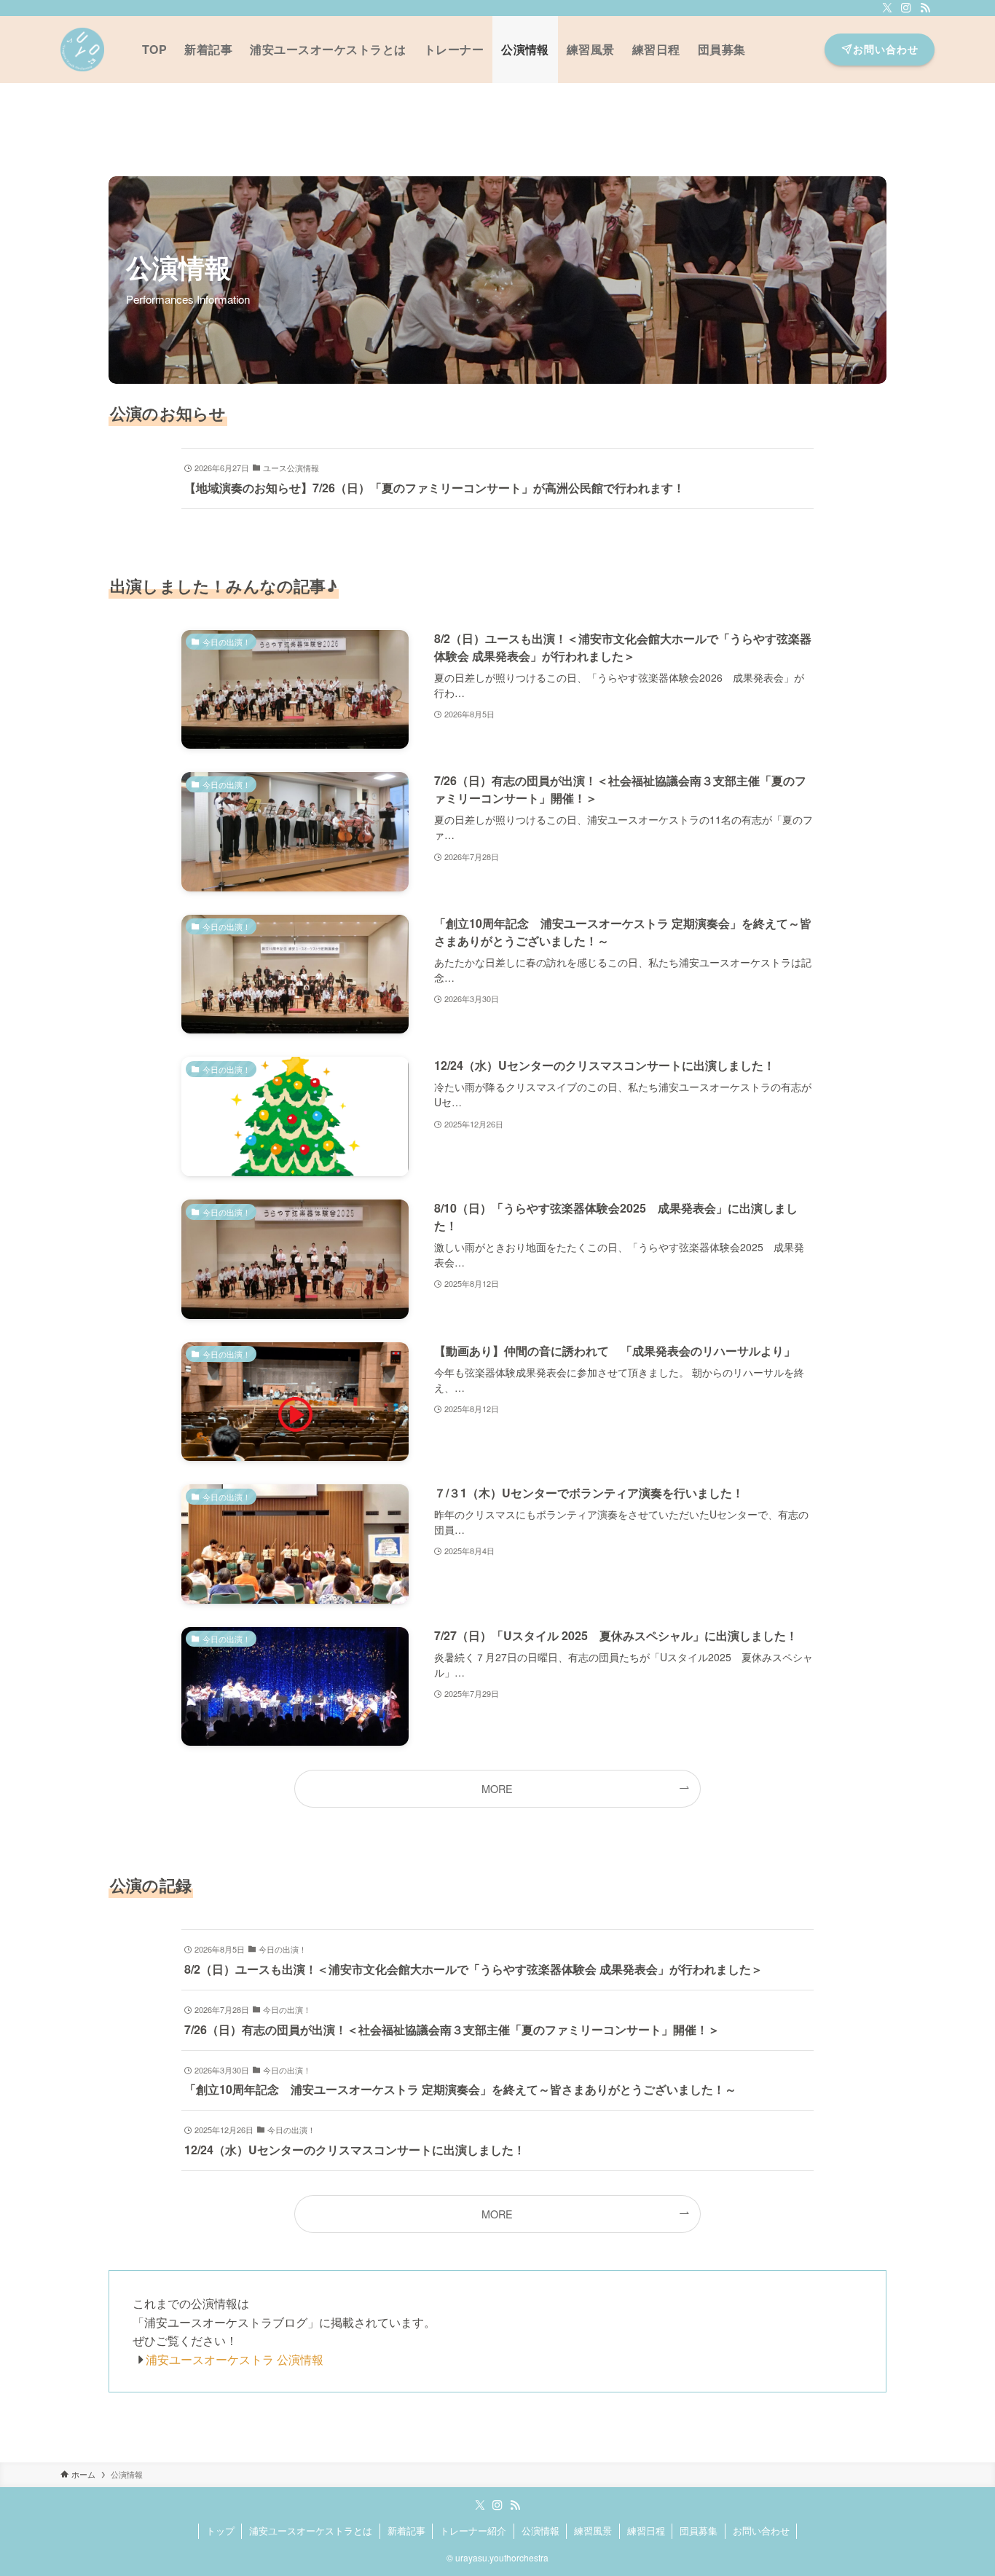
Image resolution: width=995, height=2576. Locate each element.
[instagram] (906, 8)
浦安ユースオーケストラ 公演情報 (229, 2359)
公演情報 (540, 2530)
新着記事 (406, 2530)
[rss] (925, 8)
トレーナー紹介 (473, 2530)
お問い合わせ (761, 2530)
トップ (220, 2530)
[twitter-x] (887, 8)
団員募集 (699, 2530)
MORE (497, 1788)
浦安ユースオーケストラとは (311, 2530)
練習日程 (646, 2530)
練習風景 (593, 2530)
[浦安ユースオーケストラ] (82, 50)
